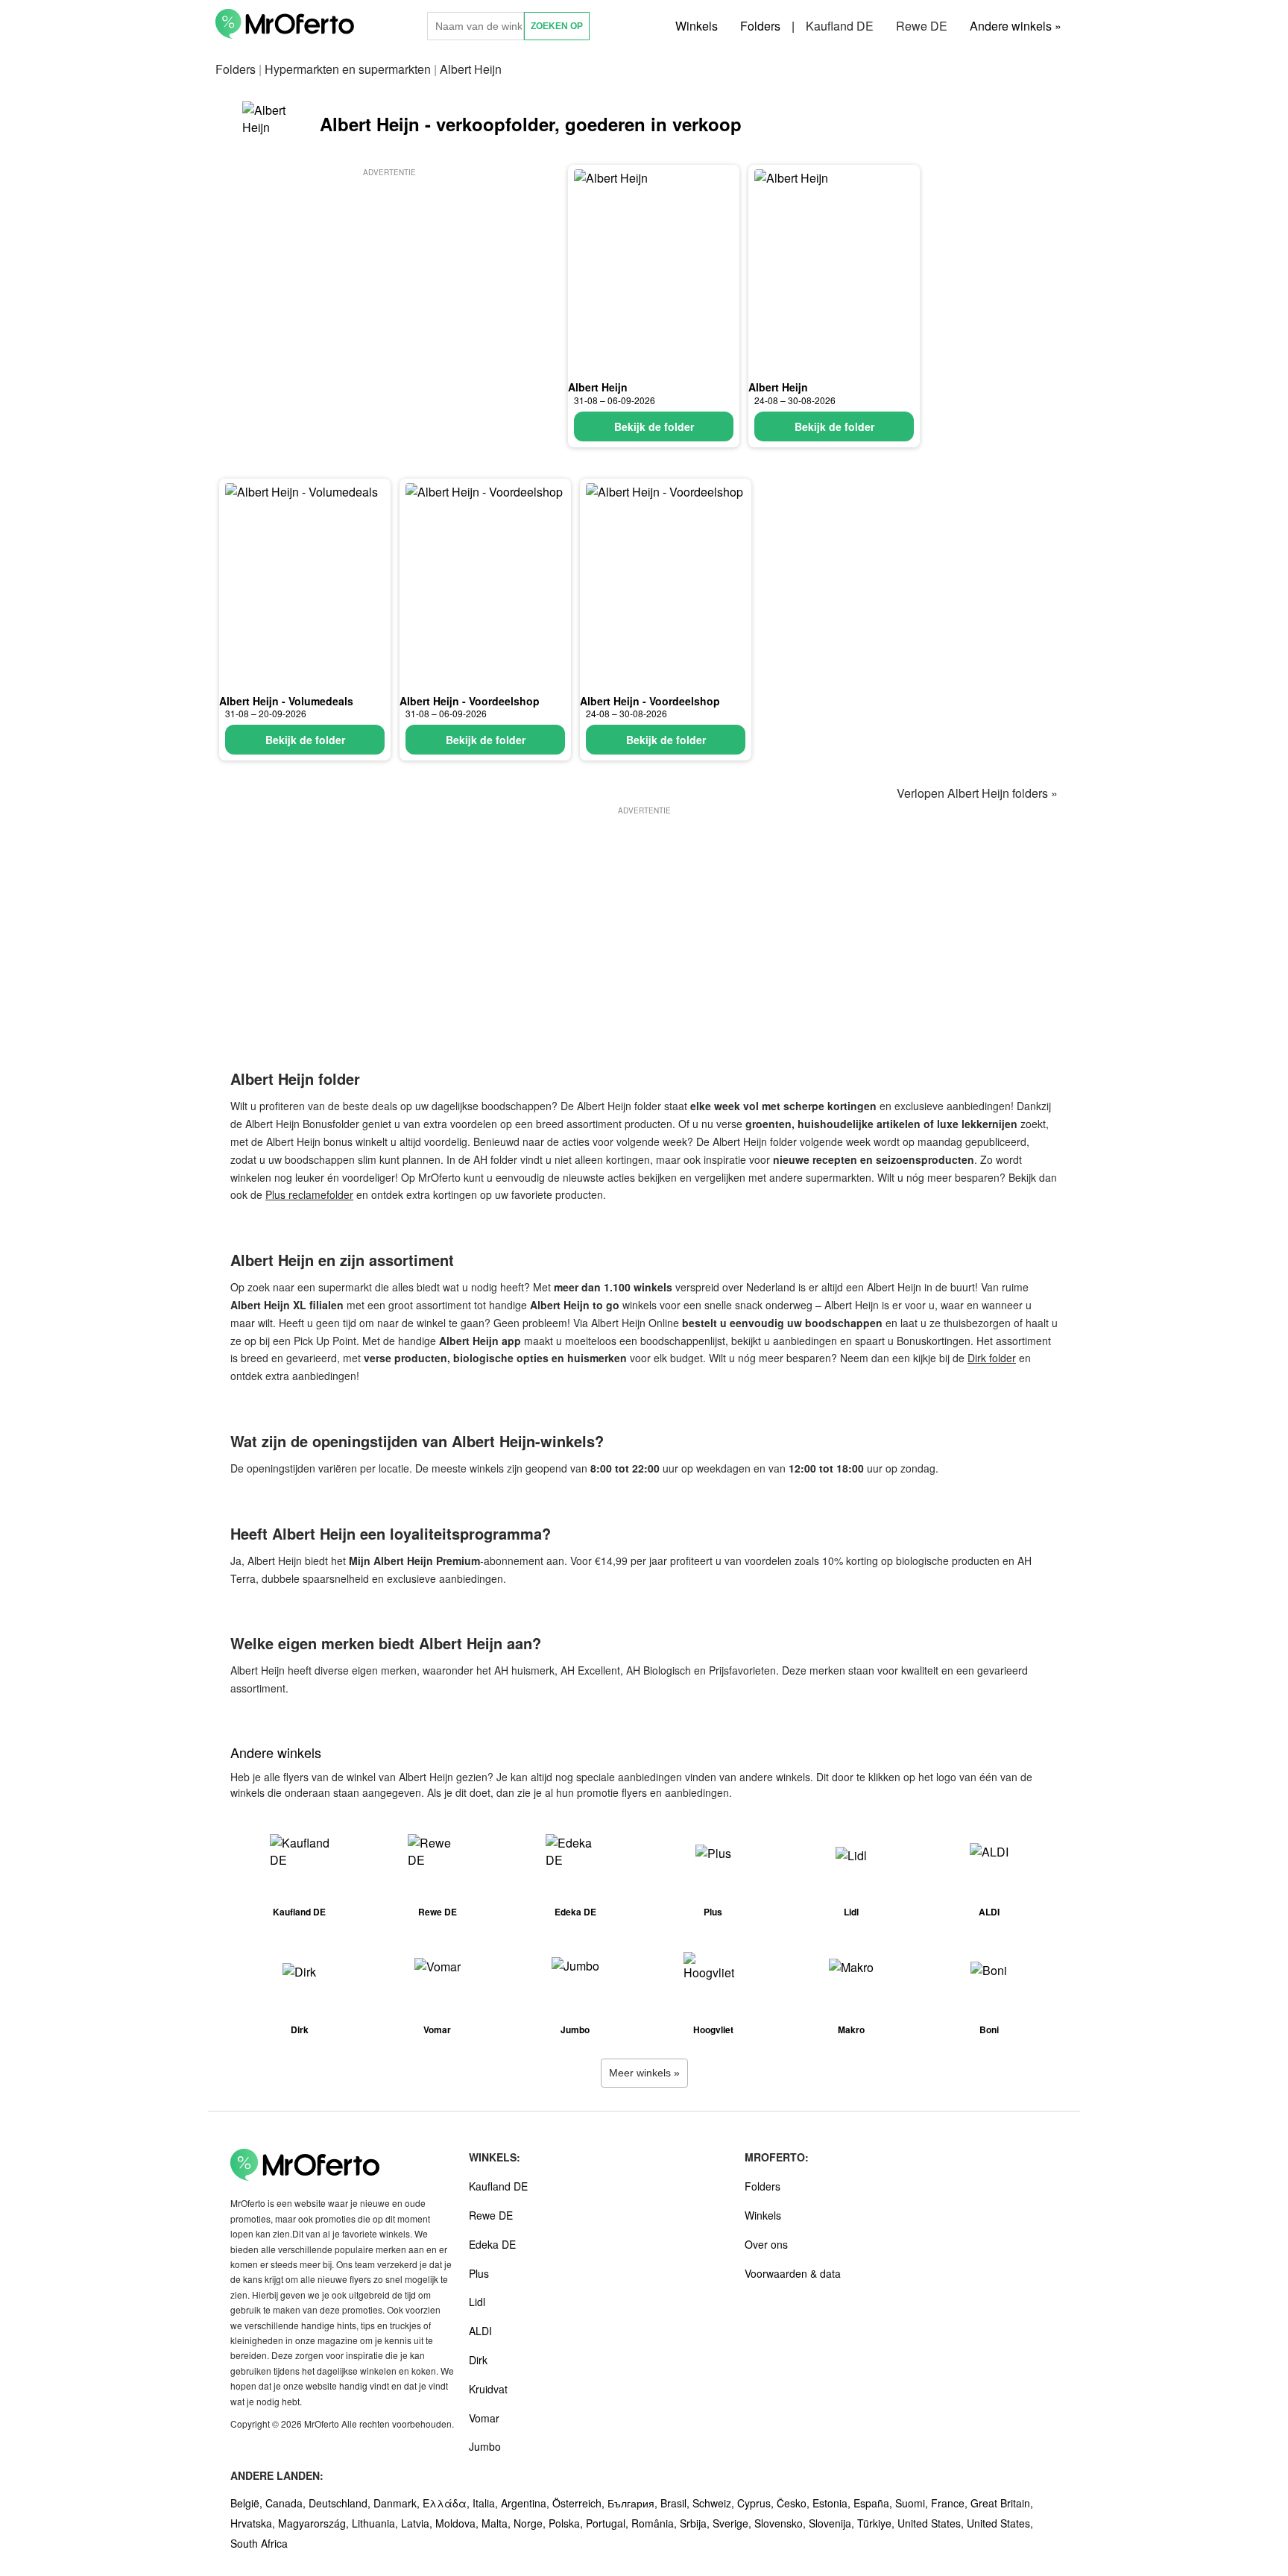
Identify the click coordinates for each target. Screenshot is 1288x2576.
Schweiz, (715, 2503)
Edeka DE (492, 2244)
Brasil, (676, 2503)
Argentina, (527, 2503)
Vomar (484, 2418)
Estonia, (833, 2503)
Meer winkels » (644, 2073)
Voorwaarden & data (793, 2273)
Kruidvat (488, 2389)
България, (634, 2503)
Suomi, (913, 2503)
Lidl (477, 2302)
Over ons (766, 2244)
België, (248, 2503)
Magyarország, (315, 2523)
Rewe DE (922, 26)
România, (656, 2523)
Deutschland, (341, 2503)
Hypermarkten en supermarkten (348, 69)
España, (874, 2503)
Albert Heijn (598, 387)
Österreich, (580, 2503)
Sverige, (733, 2523)
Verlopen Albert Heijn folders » (977, 793)
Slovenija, (833, 2523)
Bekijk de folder (654, 426)
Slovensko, (782, 2523)
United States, (932, 2523)
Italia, (487, 2503)
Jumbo (485, 2446)
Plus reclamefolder (309, 1194)
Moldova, (458, 2523)
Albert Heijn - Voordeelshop (470, 701)
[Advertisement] (389, 284)
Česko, (795, 2503)
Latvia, (418, 2523)
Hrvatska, (254, 2523)
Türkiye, (877, 2523)
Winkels (697, 26)
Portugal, (609, 2523)
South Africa (259, 2543)
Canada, (287, 2503)
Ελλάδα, (448, 2503)
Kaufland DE (840, 26)
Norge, (531, 2523)
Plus (479, 2273)
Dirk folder (992, 1358)
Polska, (567, 2523)
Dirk (478, 2360)
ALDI (480, 2331)
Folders (760, 26)
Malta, (498, 2523)
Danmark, (398, 2503)
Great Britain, (1002, 2503)
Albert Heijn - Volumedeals (286, 701)
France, (951, 2503)
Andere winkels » (1016, 26)
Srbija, (696, 2523)
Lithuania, (376, 2523)
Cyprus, (757, 2503)
